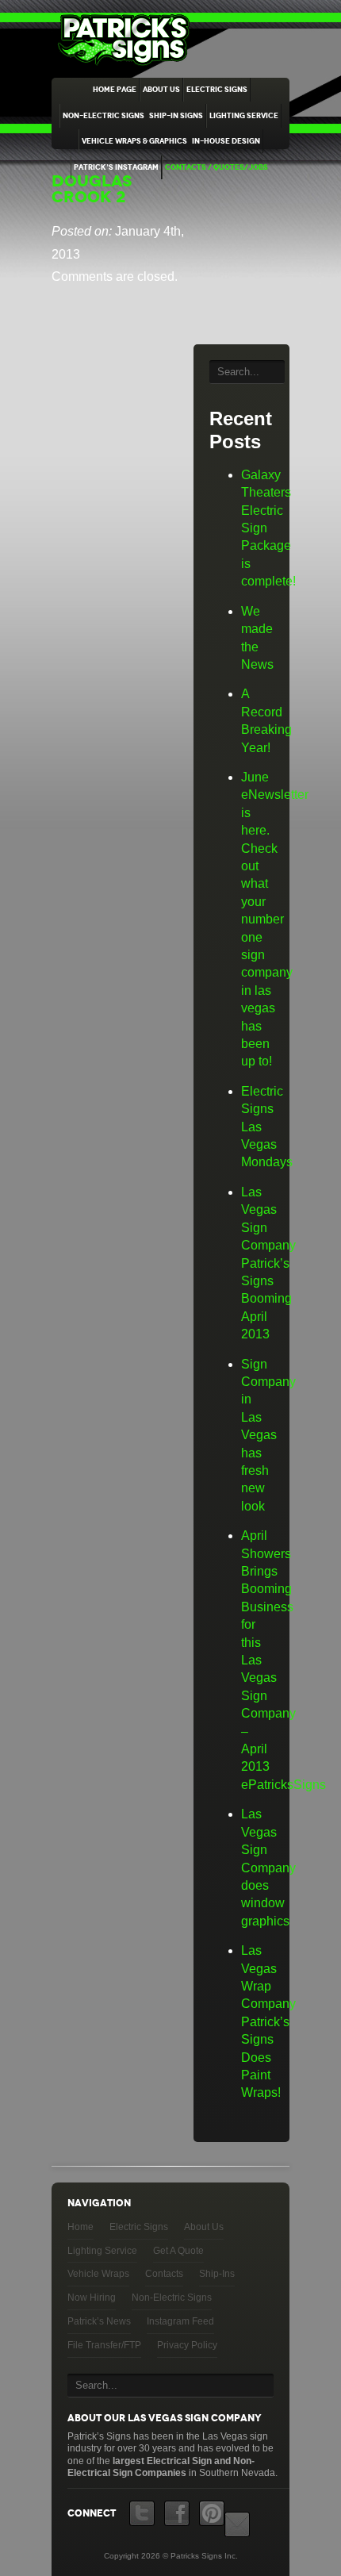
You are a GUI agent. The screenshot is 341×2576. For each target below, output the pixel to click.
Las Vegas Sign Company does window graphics (268, 1867)
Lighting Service (244, 116)
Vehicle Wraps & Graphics (134, 141)
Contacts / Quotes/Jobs (216, 167)
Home (80, 2227)
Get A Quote (178, 2251)
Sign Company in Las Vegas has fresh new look (268, 1435)
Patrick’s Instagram (116, 167)
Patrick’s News (99, 2321)
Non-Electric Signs (103, 116)
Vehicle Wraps (98, 2274)
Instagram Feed (180, 2321)
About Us (161, 90)
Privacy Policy (187, 2345)
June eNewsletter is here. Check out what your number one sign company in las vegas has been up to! (275, 919)
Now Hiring (92, 2298)
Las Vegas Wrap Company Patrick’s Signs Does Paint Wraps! (268, 2021)
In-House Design (226, 141)
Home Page (115, 90)
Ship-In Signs (176, 116)
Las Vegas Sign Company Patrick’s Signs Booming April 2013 (268, 1263)
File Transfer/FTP (104, 2345)
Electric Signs (217, 90)
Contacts (164, 2274)
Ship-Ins (217, 2274)
